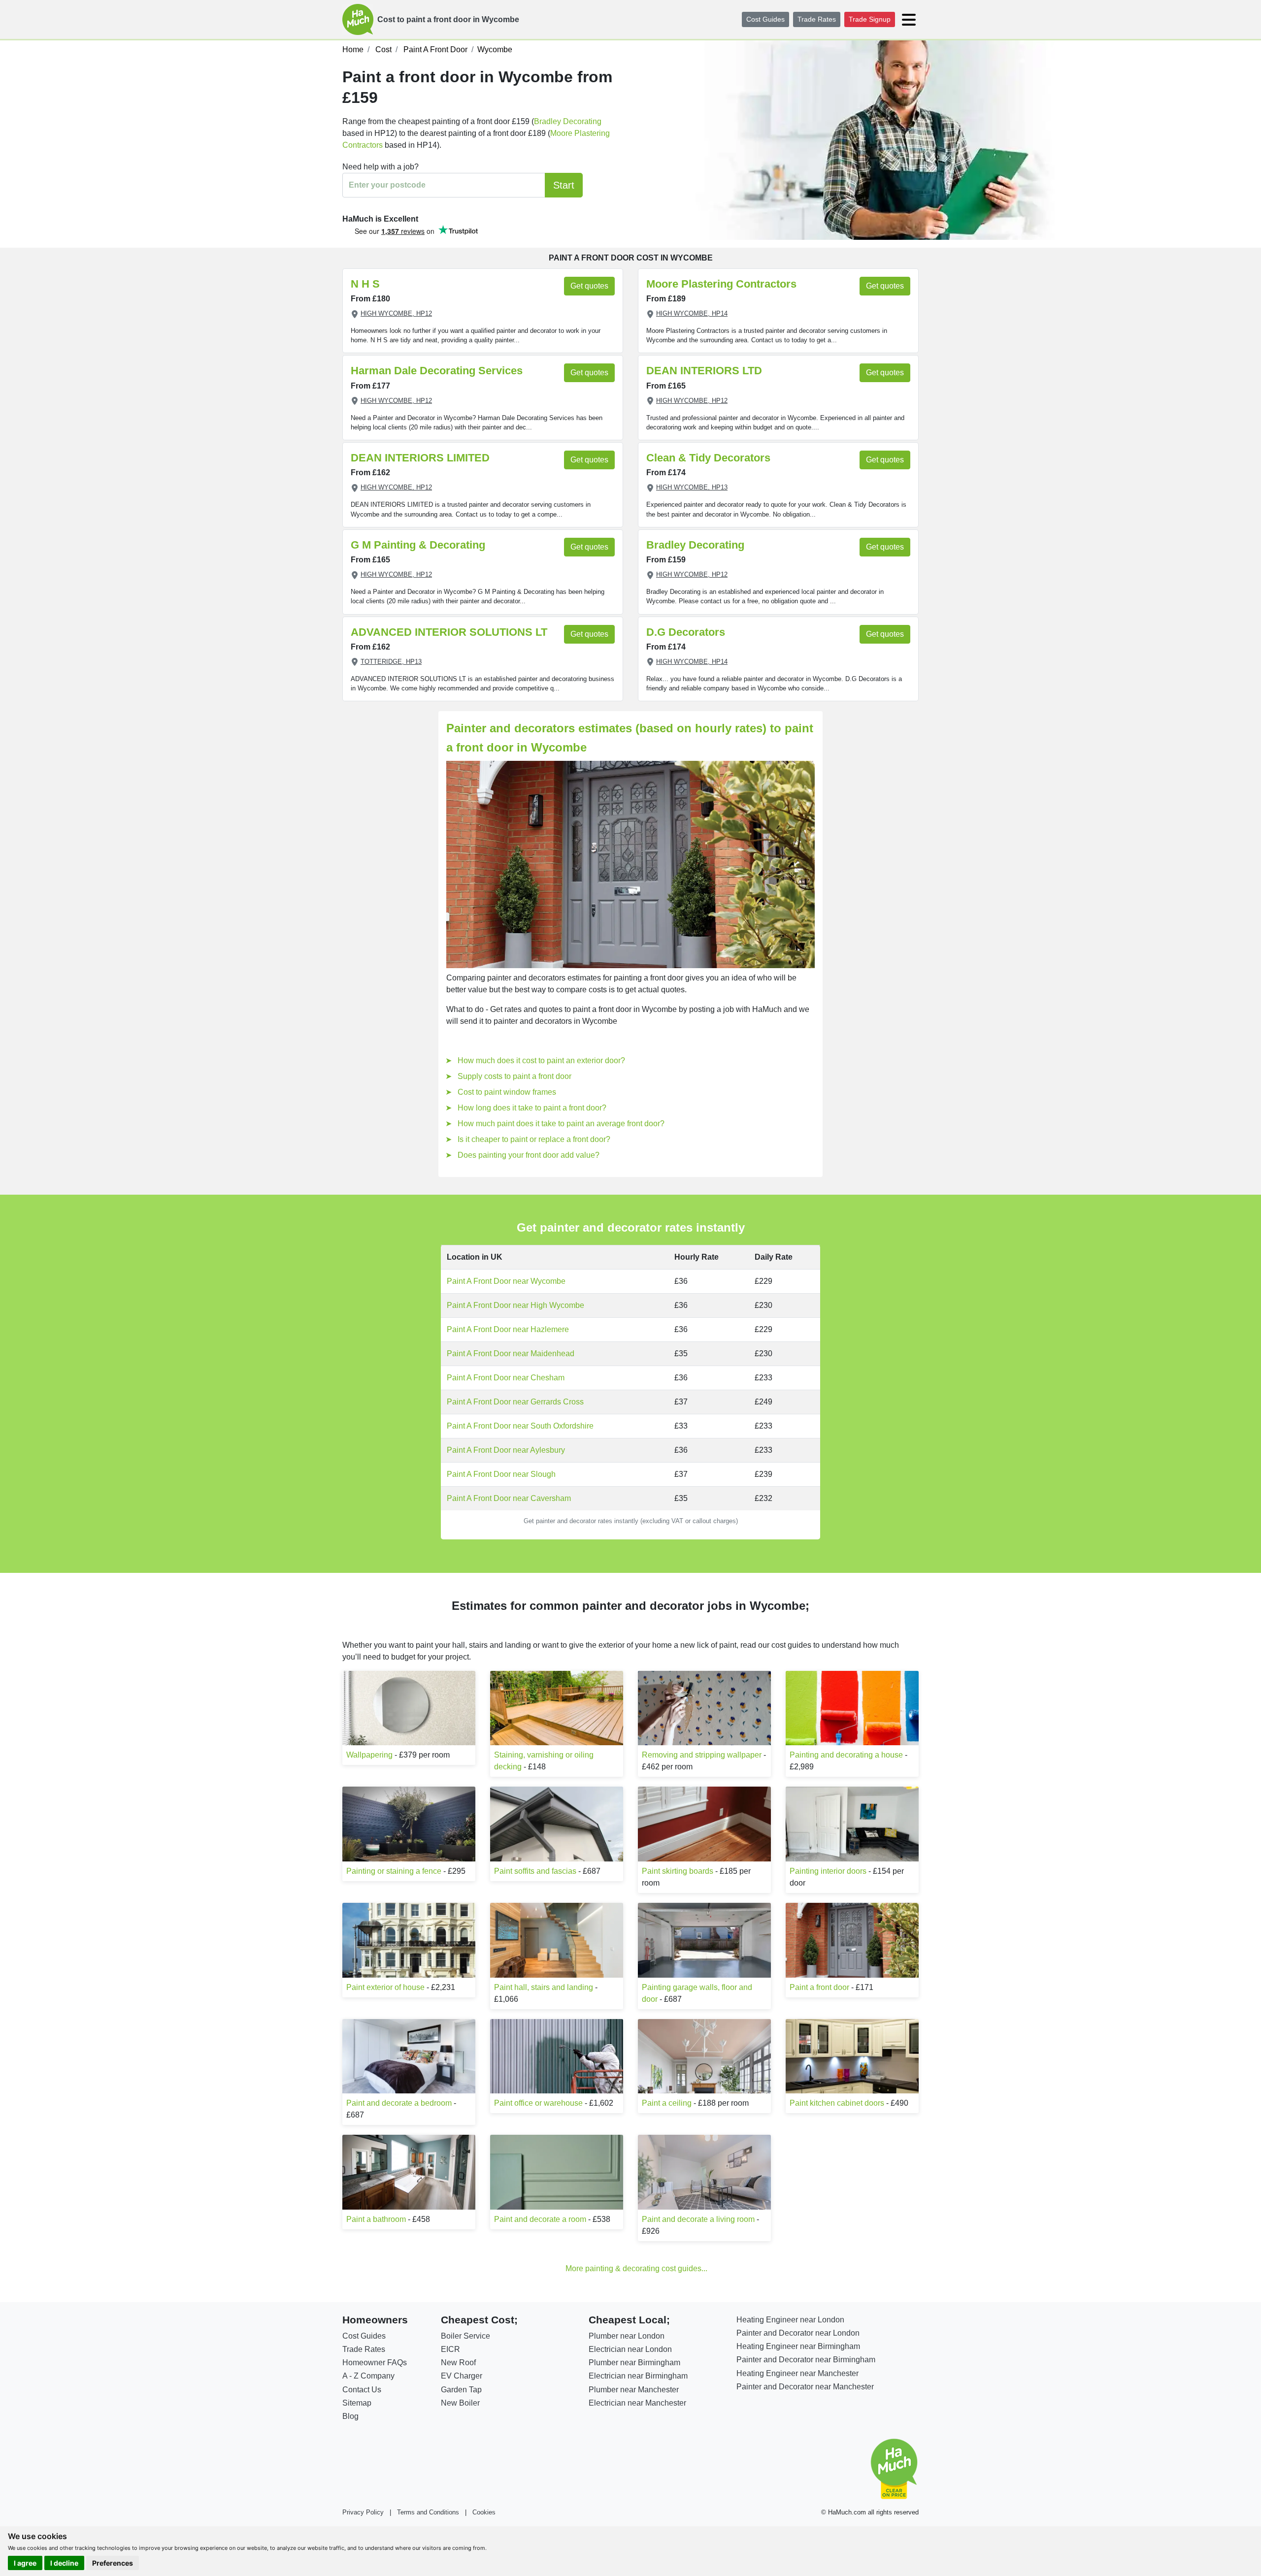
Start (564, 185)
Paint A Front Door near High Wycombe (515, 1305)
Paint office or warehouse (538, 2103)
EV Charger (462, 2376)
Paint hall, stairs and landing (544, 1987)
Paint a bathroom (376, 2219)
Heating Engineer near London (790, 2320)
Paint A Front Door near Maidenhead (511, 1353)
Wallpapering (369, 1755)
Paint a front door (819, 1987)
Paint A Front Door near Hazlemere (508, 1329)
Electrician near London (630, 2349)
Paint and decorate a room (540, 2219)
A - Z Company (368, 2376)
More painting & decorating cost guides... (636, 2268)
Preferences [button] (113, 2563)
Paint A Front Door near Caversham (509, 1498)
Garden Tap (461, 2390)
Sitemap (357, 2403)
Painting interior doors (828, 1871)
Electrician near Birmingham (638, 2376)
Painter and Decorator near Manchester (805, 2387)
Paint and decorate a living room (698, 2219)
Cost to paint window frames (507, 1092)
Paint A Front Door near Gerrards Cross (515, 1402)
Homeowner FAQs (375, 2363)
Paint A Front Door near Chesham (506, 1378)
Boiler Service (465, 2336)
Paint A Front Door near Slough (501, 1474)
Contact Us (362, 2390)
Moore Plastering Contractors (721, 284)
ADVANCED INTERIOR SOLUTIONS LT (449, 632)
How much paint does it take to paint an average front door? (561, 1124)
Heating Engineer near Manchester (797, 2373)
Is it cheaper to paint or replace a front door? (534, 1139)
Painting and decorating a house (846, 1755)
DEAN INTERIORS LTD (704, 371)
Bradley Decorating (568, 121)
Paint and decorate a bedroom (399, 2103)
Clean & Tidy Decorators (708, 458)
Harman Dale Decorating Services (437, 371)
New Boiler (460, 2403)
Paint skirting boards (678, 1871)
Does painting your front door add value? (529, 1155)
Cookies (484, 2512)
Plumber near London (627, 2336)
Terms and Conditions (428, 2512)
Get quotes (589, 286)
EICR (450, 2349)
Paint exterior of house (385, 1987)
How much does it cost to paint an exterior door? (541, 1060)
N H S (365, 284)
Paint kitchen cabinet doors (837, 2103)
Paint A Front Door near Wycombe (506, 1281)
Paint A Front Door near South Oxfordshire (520, 1426)
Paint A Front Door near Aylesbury (506, 1450)
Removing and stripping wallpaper (702, 1755)
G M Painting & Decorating (418, 545)
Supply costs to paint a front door (514, 1076)
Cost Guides (765, 19)
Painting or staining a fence (394, 1871)
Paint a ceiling (667, 2103)
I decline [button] (64, 2563)
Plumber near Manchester (634, 2390)
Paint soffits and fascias (535, 1871)
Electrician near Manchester (637, 2403)
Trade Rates (817, 19)
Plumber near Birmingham (634, 2363)
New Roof (458, 2363)
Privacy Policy (363, 2512)
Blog (350, 2416)
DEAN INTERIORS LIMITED (420, 458)
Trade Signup (870, 19)
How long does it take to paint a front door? (532, 1108)
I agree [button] (25, 2563)
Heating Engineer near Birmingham (798, 2346)
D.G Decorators (686, 632)
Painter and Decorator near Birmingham (806, 2360)
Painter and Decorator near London (798, 2333)
